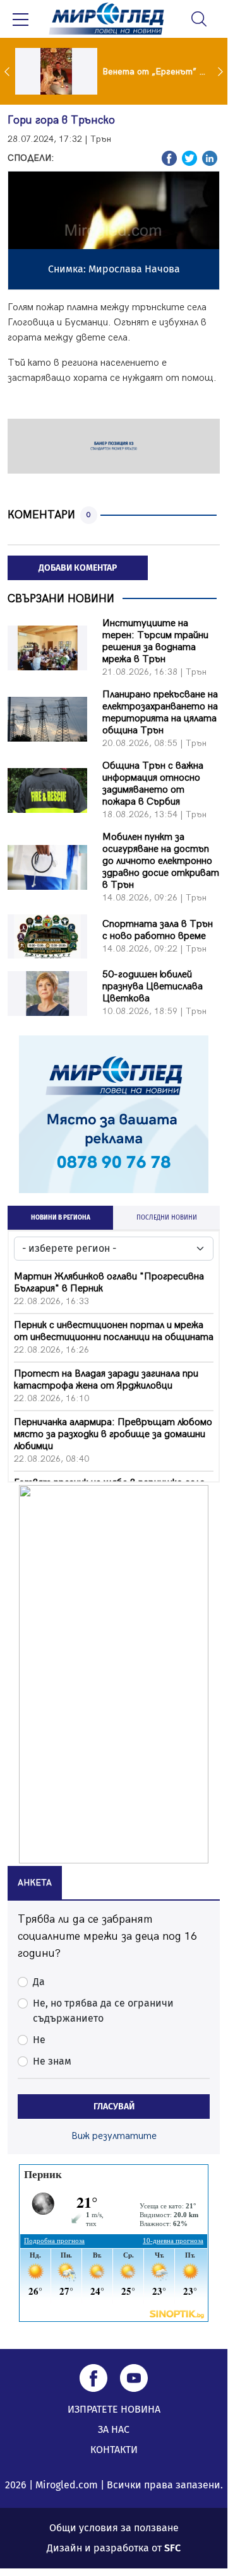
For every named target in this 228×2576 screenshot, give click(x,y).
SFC (172, 2548)
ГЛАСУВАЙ (114, 2107)
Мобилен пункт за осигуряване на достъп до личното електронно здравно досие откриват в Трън (161, 861)
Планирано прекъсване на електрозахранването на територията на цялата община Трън (160, 713)
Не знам (52, 2061)
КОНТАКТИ (114, 2450)
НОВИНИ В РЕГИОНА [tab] (61, 1218)
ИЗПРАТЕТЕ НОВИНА (114, 2409)
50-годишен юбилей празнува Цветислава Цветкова (153, 987)
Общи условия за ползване (114, 2528)
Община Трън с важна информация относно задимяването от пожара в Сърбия (153, 784)
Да (39, 1982)
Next (222, 71)
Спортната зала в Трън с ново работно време (158, 930)
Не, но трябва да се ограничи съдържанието (103, 2011)
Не (39, 2040)
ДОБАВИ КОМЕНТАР (78, 568)
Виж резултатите (114, 2136)
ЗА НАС (114, 2429)
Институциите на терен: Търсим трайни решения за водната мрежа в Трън (155, 641)
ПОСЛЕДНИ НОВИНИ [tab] (167, 1218)
